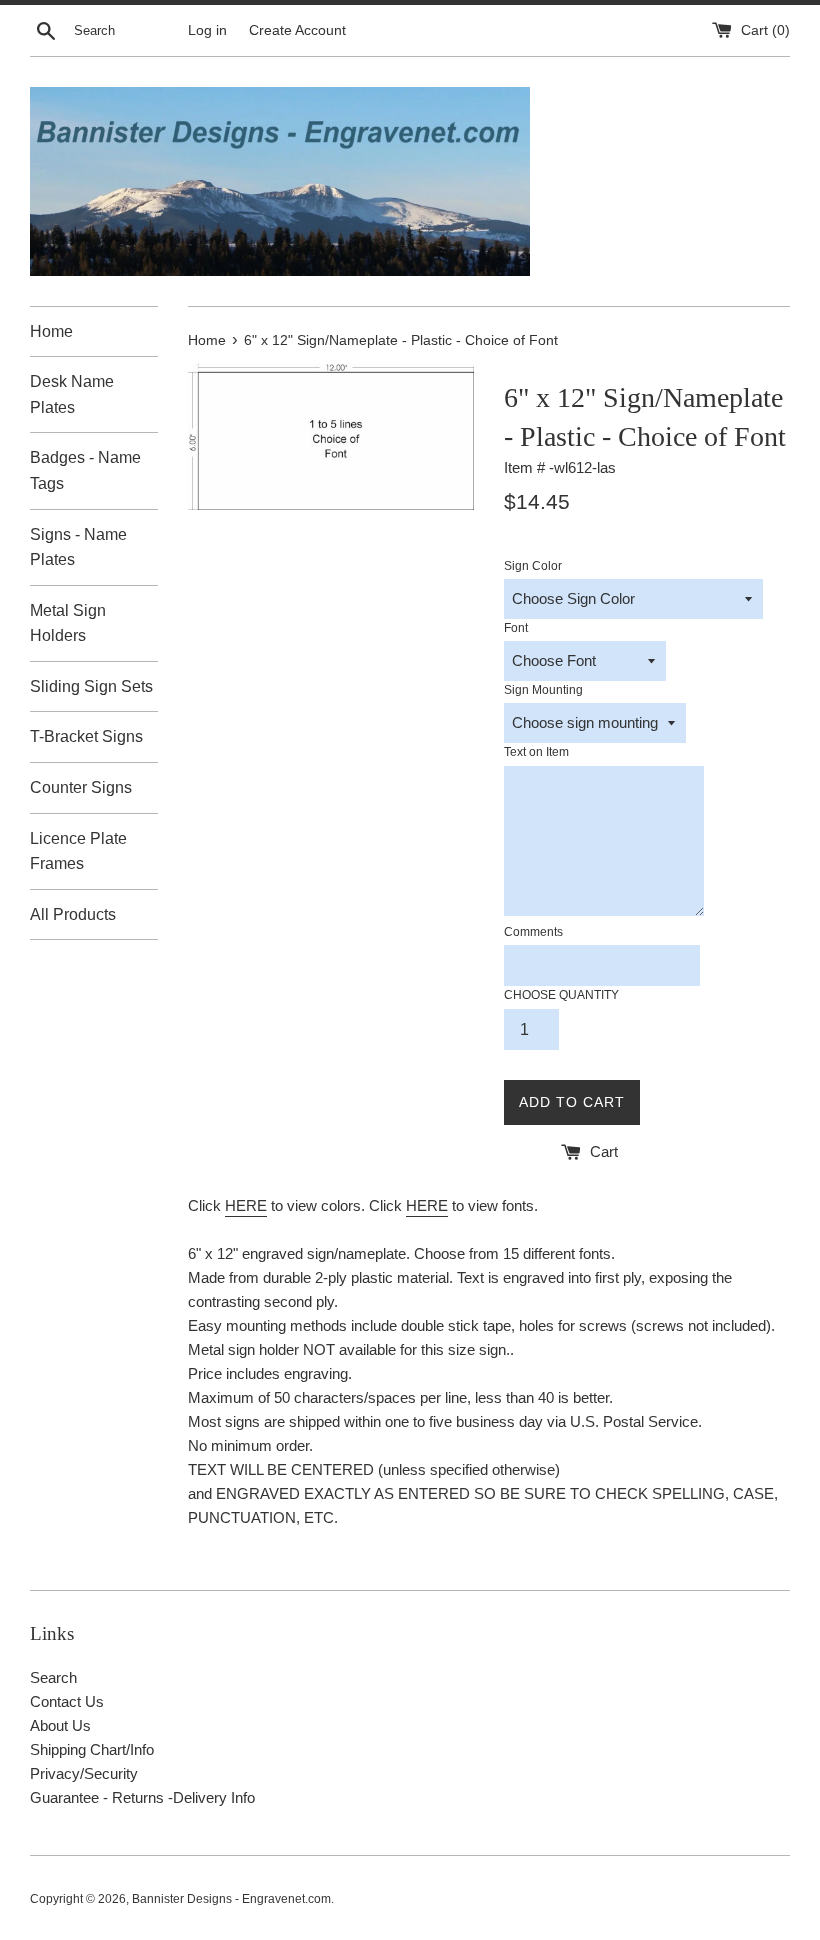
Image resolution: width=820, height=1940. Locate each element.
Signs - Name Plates (78, 547)
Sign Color (533, 566)
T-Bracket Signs (86, 736)
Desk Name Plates (72, 394)
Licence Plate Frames (78, 851)
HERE (246, 1205)
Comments (533, 932)
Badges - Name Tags (85, 470)
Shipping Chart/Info (92, 1749)
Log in (207, 30)
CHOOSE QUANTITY (561, 995)
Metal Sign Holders (68, 623)
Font (516, 628)
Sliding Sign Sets (91, 686)
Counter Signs (81, 787)
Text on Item (536, 752)
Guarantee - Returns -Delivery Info (142, 1797)
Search (53, 1677)
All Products (73, 914)
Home (51, 331)
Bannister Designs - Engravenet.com (231, 1899)
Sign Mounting (543, 690)
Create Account (297, 30)
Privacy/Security (84, 1773)
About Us (60, 1725)
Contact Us (67, 1701)
